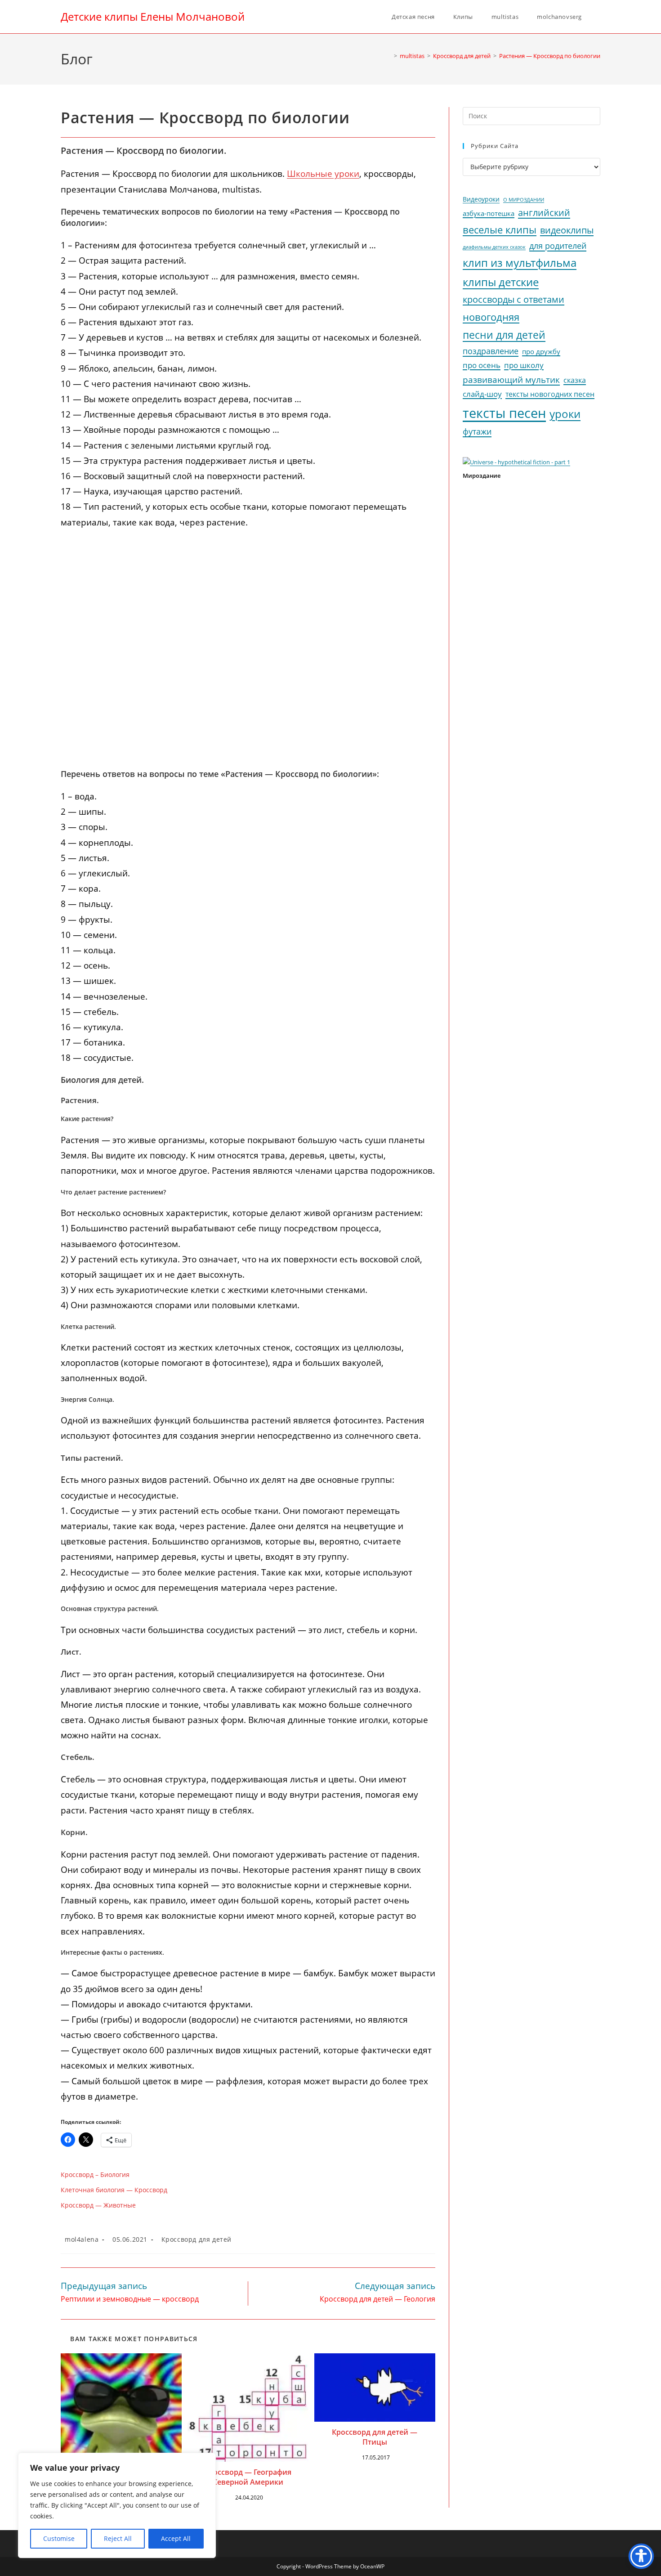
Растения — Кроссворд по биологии (550, 56)
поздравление (491, 351)
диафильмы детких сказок (494, 247)
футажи (477, 431)
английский (544, 213)
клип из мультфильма (520, 263)
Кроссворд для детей (197, 2239)
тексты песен (504, 413)
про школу (524, 365)
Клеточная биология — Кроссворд (114, 2190)
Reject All (118, 2538)
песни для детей (504, 335)
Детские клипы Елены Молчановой (153, 16)
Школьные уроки (323, 174)
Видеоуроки (481, 199)
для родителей (558, 246)
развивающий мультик (511, 379)
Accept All (176, 2538)
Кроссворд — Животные (98, 2205)
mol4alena (82, 2239)
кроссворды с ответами (514, 299)
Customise (59, 2538)
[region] (117, 2505)
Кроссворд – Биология (95, 2174)
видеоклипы (567, 230)
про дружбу (541, 351)
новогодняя (491, 317)
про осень (482, 365)
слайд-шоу (482, 394)
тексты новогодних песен (550, 394)
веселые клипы (500, 230)
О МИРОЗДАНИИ (524, 200)
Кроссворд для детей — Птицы (375, 2437)
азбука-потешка (489, 213)
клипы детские (501, 282)
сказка (575, 380)
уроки (565, 414)
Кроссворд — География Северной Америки (248, 2477)
